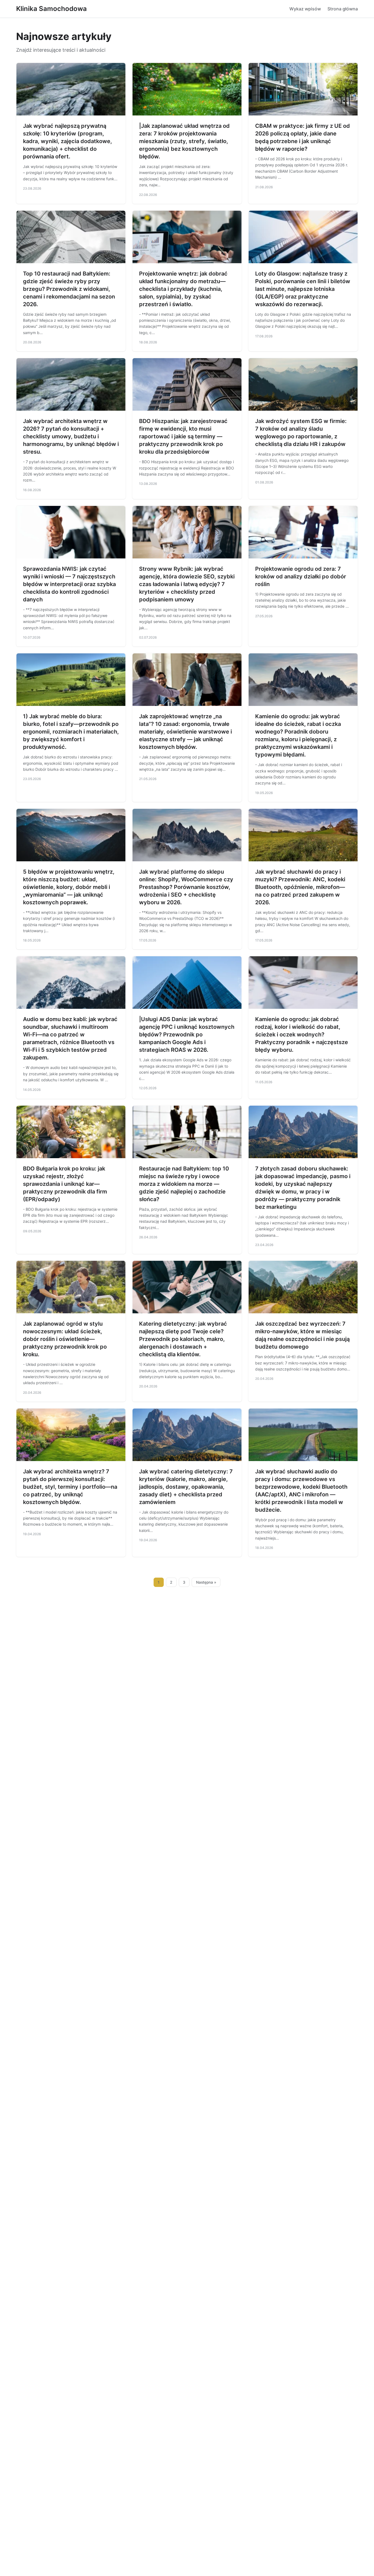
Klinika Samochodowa (51, 9)
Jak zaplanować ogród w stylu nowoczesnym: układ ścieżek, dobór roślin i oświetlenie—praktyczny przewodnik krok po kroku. (65, 1339)
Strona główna (343, 9)
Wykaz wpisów (305, 9)
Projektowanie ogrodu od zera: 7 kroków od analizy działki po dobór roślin (301, 576)
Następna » (206, 1582)
